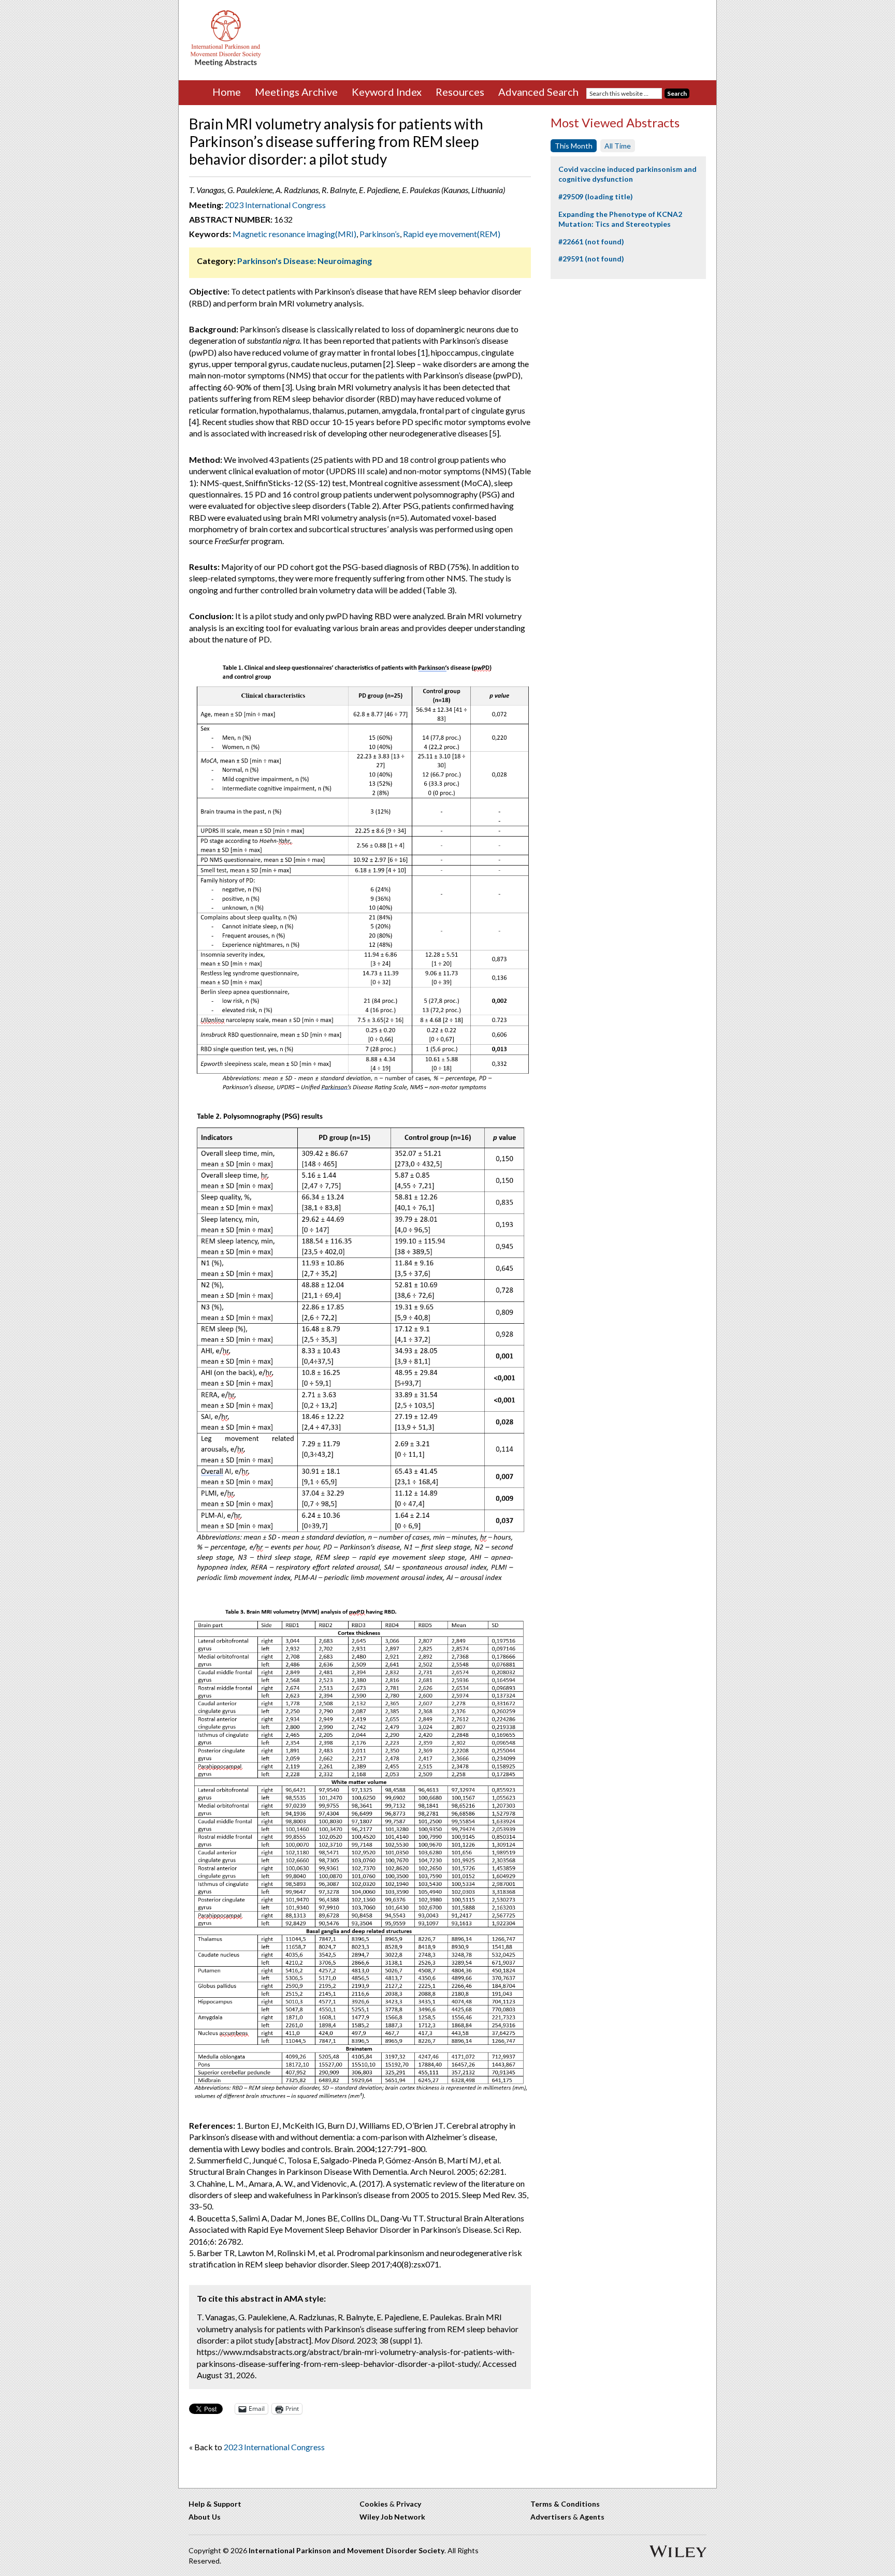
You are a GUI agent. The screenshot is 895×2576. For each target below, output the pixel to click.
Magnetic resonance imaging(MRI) (294, 234)
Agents (592, 2517)
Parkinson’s (380, 234)
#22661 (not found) (591, 242)
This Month (574, 146)
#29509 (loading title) (596, 196)
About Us (205, 2517)
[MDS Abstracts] (226, 64)
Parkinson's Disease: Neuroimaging (305, 261)
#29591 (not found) (591, 259)
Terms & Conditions (565, 2504)
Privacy (409, 2504)
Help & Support (215, 2504)
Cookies (374, 2504)
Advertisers (551, 2517)
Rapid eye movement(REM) (452, 234)
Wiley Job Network (392, 2517)
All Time (618, 146)
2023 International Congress (275, 205)
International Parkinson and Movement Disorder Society (347, 2550)
